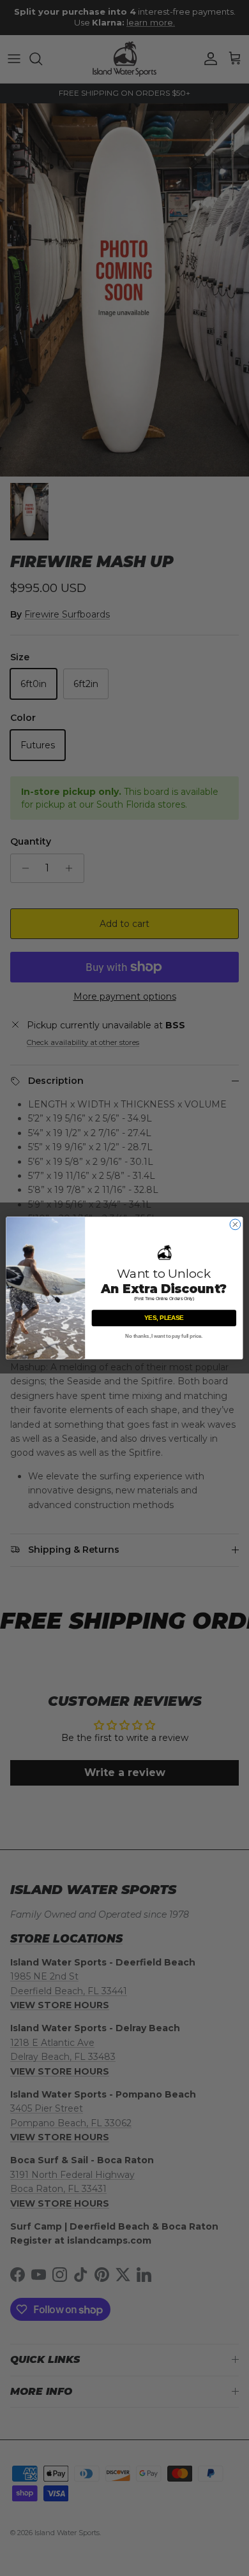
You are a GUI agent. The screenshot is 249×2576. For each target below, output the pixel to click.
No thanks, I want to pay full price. (164, 1336)
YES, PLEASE (164, 1318)
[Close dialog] (235, 1225)
